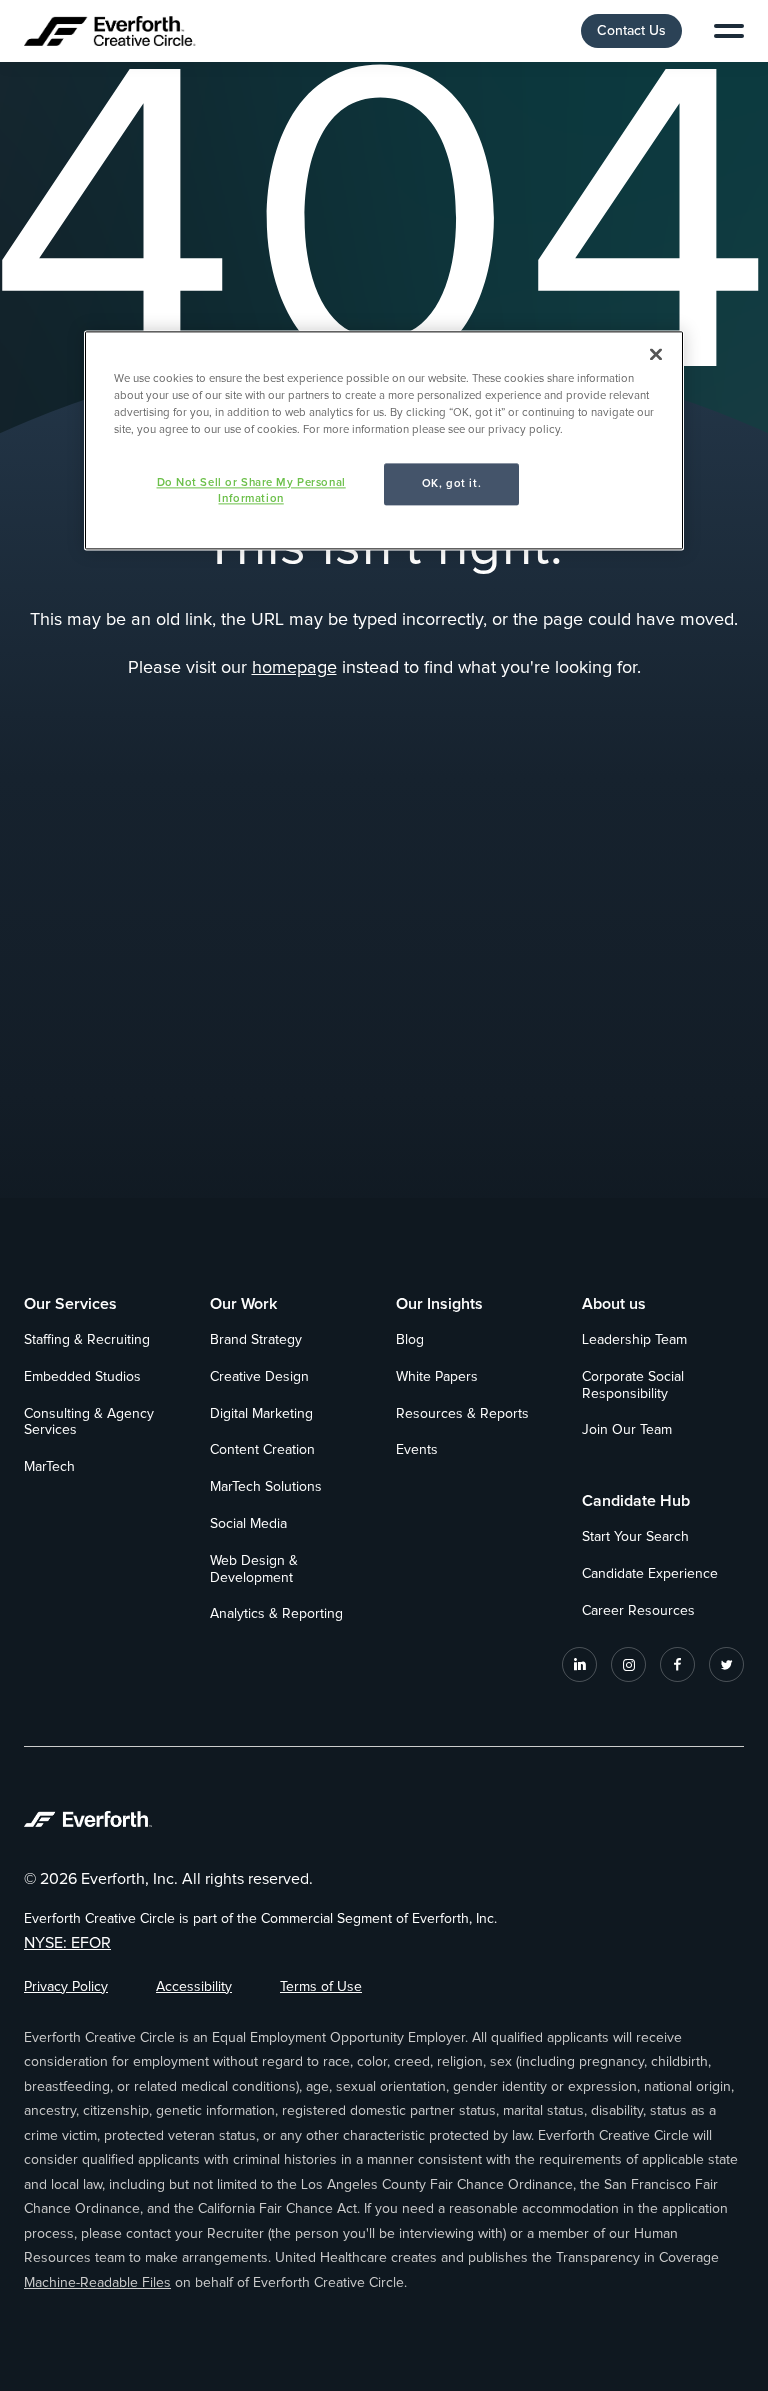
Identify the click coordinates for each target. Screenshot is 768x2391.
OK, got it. (451, 483)
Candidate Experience (650, 1574)
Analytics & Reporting (276, 1614)
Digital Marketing (261, 1414)
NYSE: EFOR (67, 1943)
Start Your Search (635, 1537)
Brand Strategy (256, 1340)
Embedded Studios (82, 1377)
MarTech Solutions (266, 1487)
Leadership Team (634, 1340)
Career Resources (638, 1611)
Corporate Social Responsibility (633, 1385)
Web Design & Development (254, 1569)
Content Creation (262, 1450)
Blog (410, 1340)
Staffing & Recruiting (87, 1340)
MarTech (49, 1467)
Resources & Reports (462, 1414)
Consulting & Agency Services (89, 1422)
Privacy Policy (66, 1987)
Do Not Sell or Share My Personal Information (251, 490)
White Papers (437, 1377)
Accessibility (194, 1987)
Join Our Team (627, 1430)
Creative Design (259, 1377)
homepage (294, 668)
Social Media (248, 1524)
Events (417, 1450)
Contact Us (631, 30)
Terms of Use (321, 1987)
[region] (384, 440)
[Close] (656, 354)
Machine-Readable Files (97, 2283)
